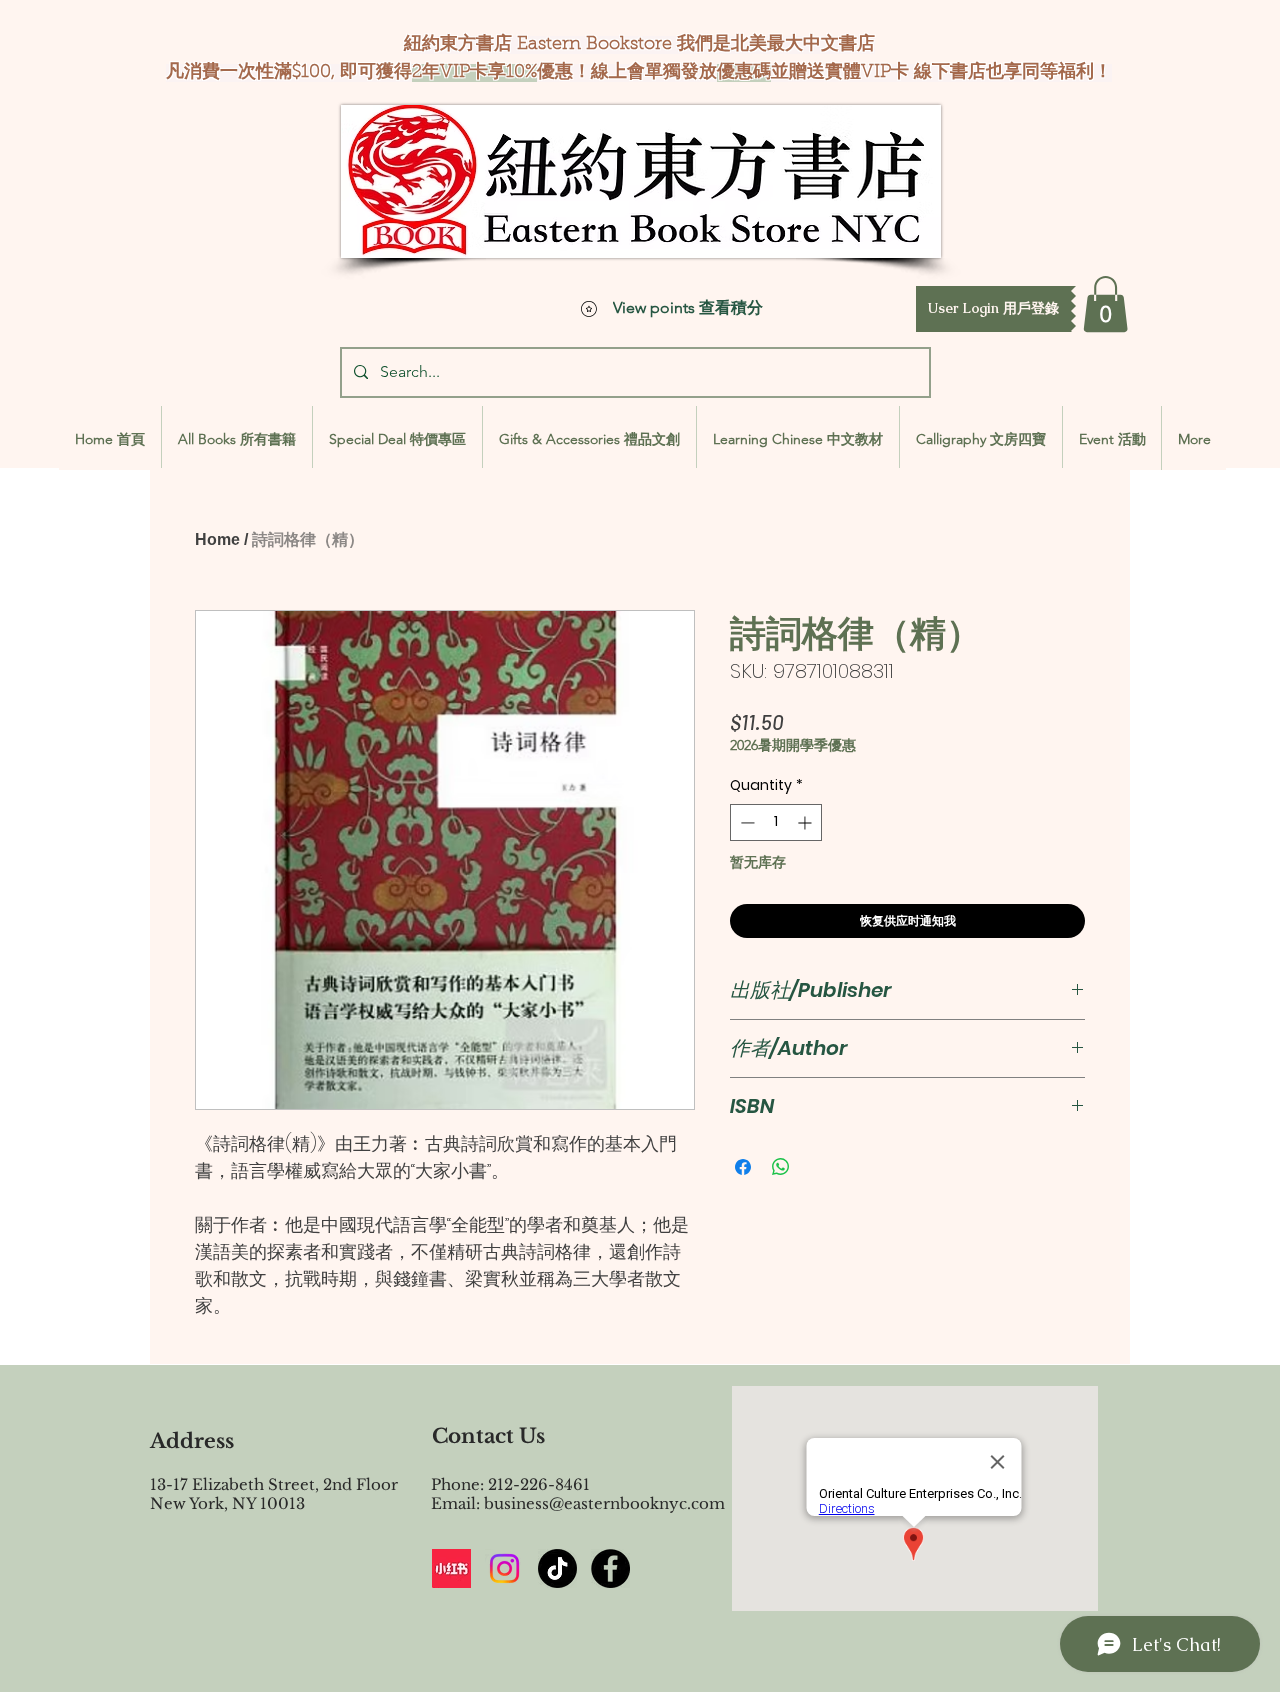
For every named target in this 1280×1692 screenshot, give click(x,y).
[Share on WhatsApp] (781, 1167)
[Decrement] (745, 822)
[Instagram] (504, 1568)
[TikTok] (557, 1568)
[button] (993, 309)
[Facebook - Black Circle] (610, 1568)
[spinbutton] (776, 822)
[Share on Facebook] (743, 1167)
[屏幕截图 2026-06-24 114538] (451, 1568)
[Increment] (806, 822)
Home (217, 539)
